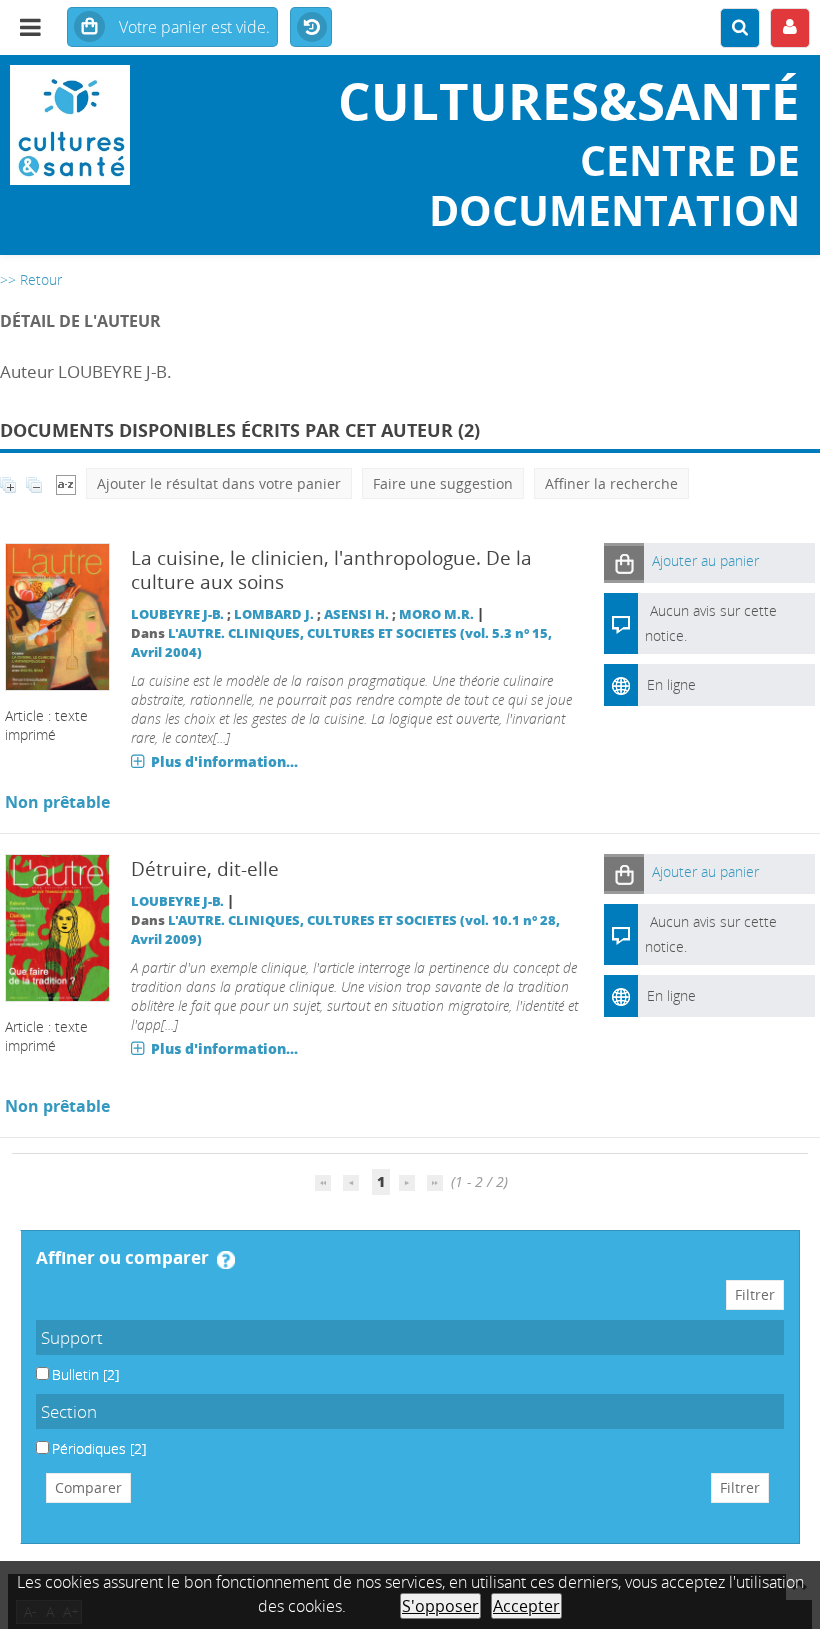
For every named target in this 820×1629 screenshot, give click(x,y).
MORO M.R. (436, 614)
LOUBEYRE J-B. (177, 614)
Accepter (526, 1606)
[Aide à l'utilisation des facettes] (226, 1260)
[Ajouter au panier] (624, 562)
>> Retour (31, 279)
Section (69, 1411)
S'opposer (440, 1606)
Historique (311, 28)
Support (72, 1337)
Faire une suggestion (443, 483)
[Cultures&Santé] (136, 125)
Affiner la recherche (611, 483)
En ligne (671, 684)
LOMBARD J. (274, 614)
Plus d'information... (224, 761)
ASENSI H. (356, 614)
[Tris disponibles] (66, 483)
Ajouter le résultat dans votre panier (219, 483)
